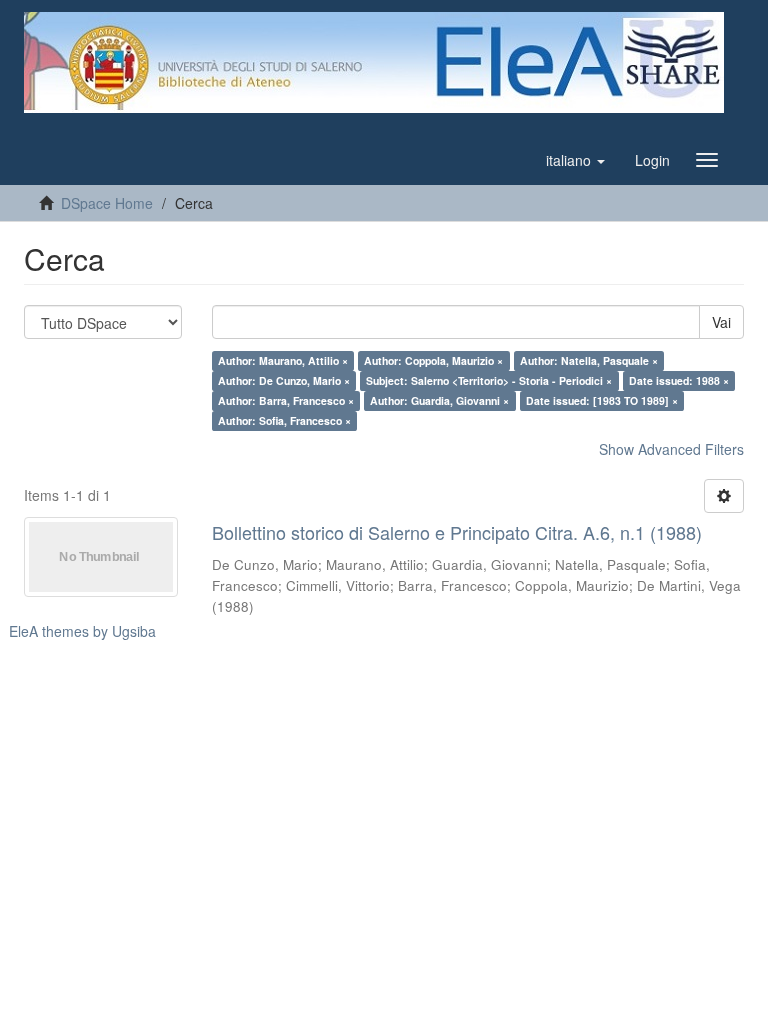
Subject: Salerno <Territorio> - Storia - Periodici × (489, 380)
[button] (575, 160)
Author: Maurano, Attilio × (283, 360)
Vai (721, 322)
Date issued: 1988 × (679, 380)
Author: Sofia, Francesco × (284, 420)
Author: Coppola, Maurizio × (433, 360)
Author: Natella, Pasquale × (589, 360)
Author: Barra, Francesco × (286, 400)
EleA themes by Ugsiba (82, 631)
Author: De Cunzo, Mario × (284, 380)
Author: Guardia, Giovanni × (439, 400)
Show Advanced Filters (671, 449)
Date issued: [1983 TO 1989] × (602, 400)
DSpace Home (107, 203)
